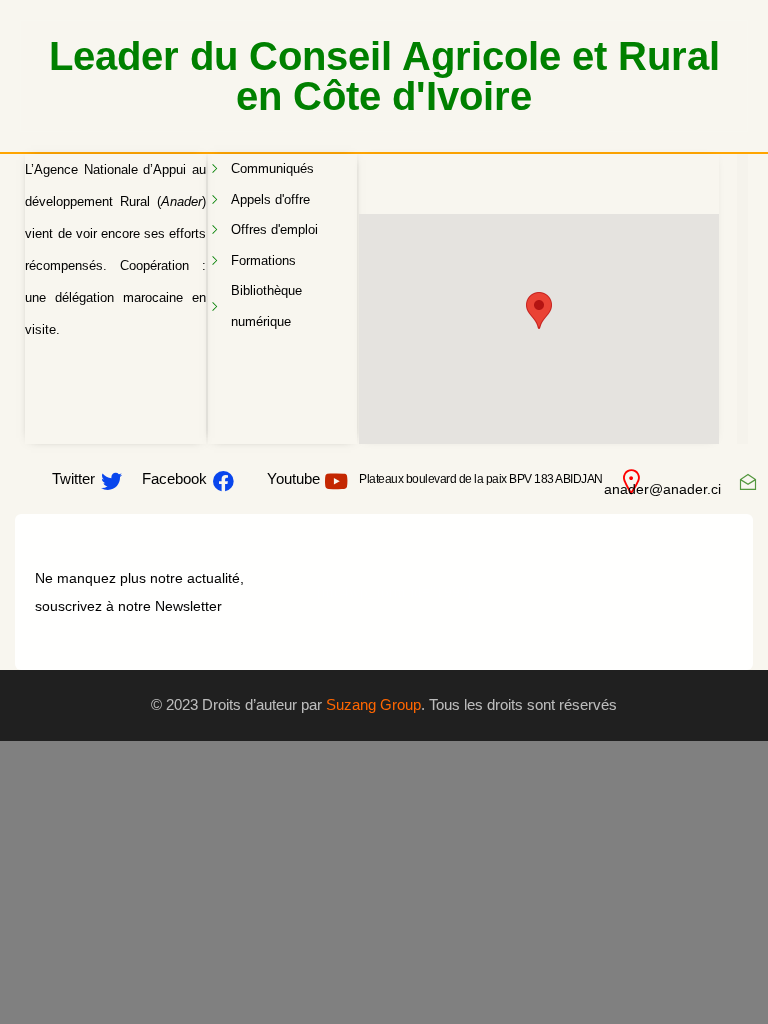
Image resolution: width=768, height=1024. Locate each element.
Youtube (293, 478)
